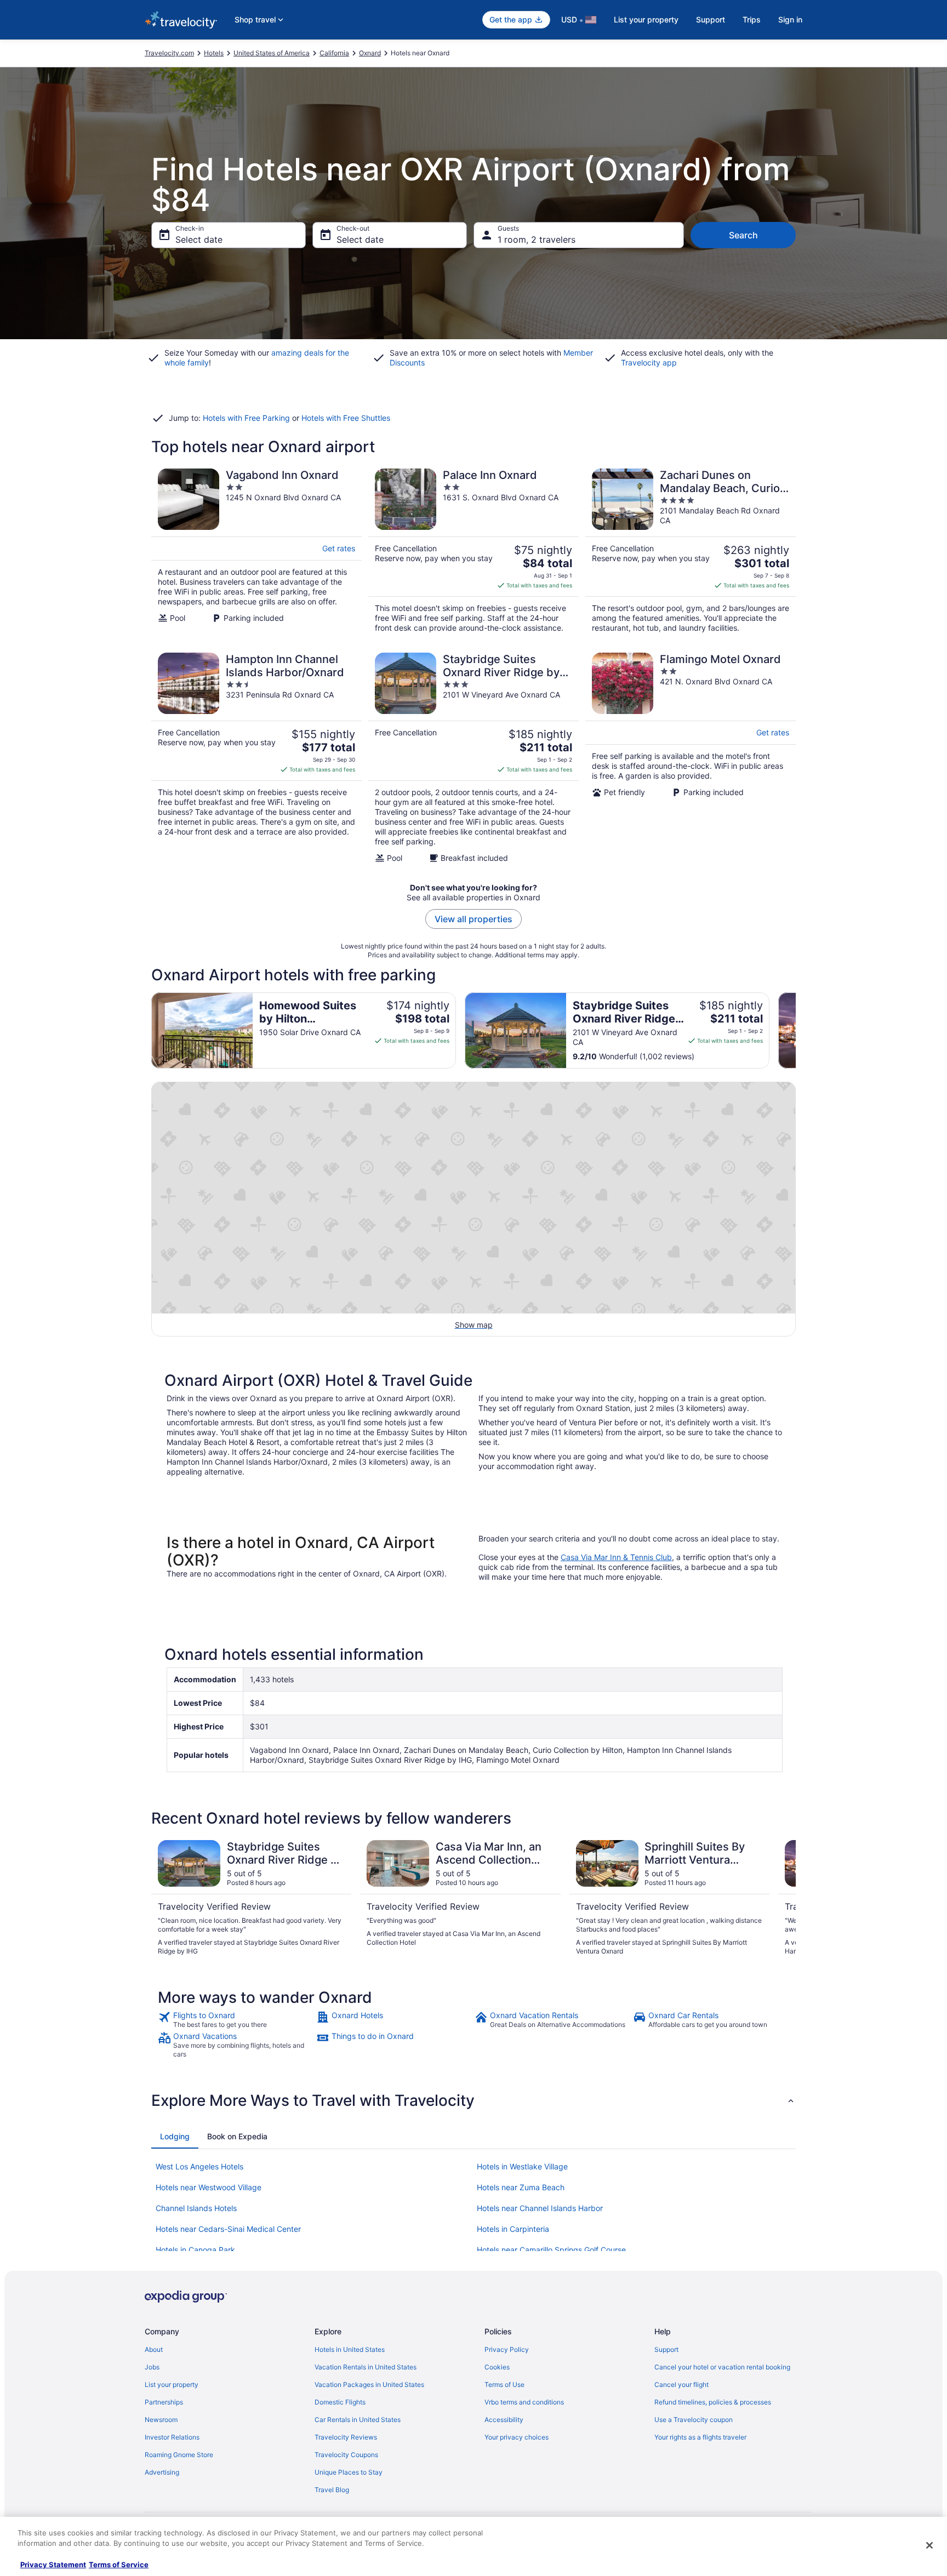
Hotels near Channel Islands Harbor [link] (540, 2208)
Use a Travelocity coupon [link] (694, 2420)
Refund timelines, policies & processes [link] (713, 2402)
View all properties (473, 919)
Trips (752, 19)
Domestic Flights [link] (340, 2402)
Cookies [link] (497, 2367)
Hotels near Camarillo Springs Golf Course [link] (551, 2250)
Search (743, 235)
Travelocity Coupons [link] (346, 2455)
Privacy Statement (53, 2564)
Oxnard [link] (370, 53)
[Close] (929, 2545)
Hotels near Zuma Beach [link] (521, 2187)
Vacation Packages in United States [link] (369, 2384)
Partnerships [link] (164, 2402)
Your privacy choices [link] (517, 2437)
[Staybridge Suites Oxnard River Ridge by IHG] (473, 758)
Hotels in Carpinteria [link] (513, 2229)
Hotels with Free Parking (246, 418)
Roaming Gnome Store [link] (179, 2455)
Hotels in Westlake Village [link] (522, 2166)
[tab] (175, 2137)
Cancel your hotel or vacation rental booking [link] (722, 2367)
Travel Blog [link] (332, 2490)
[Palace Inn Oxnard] (473, 551)
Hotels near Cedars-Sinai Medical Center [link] (228, 2229)
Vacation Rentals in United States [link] (366, 2367)
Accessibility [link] (504, 2420)
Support (711, 19)
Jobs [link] (152, 2367)
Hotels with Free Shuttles (346, 418)
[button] (473, 2100)
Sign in (790, 19)
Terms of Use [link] (504, 2384)
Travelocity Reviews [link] (346, 2437)
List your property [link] (172, 2384)
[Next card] (796, 1030)
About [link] (154, 2349)
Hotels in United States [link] (350, 2349)
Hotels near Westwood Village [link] (209, 2187)
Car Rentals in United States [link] (358, 2420)
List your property (646, 19)
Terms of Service (119, 2564)
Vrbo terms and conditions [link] (524, 2402)
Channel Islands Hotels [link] (196, 2208)
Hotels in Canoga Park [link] (195, 2250)
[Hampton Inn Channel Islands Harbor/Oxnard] (256, 758)
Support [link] (666, 2349)
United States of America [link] (272, 53)
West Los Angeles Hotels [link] (199, 2166)
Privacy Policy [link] (507, 2349)
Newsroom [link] (161, 2420)
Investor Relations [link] (172, 2437)
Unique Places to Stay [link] (349, 2472)
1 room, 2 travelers (537, 239)
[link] (236, 2020)
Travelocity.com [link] (169, 53)
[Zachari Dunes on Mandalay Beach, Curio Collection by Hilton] (691, 551)
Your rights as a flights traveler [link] (700, 2437)
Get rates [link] (339, 548)
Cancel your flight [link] (681, 2384)
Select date (199, 239)
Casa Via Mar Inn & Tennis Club (616, 1557)
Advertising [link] (162, 2472)
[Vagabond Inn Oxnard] (256, 551)
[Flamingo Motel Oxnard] (691, 758)
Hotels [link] (214, 53)
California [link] (334, 53)
